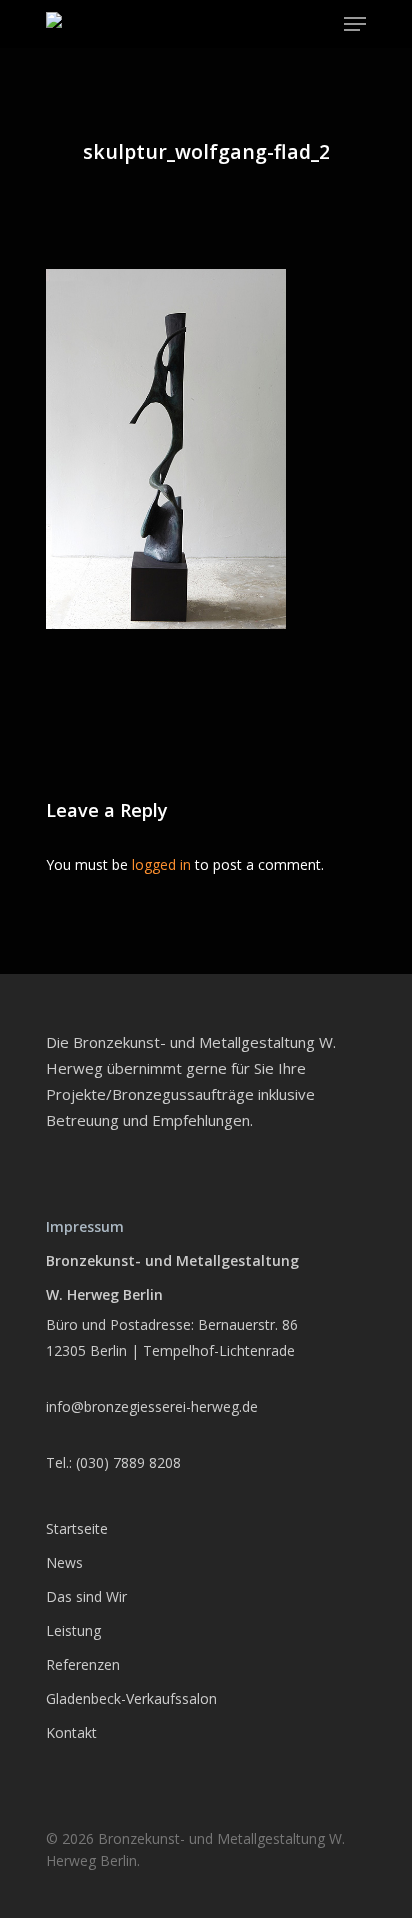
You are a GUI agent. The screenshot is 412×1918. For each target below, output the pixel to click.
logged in (161, 864)
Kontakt (71, 1732)
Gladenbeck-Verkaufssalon (131, 1698)
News (64, 1562)
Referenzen (83, 1664)
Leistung (73, 1630)
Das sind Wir (86, 1596)
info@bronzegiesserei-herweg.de (152, 1406)
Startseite (77, 1528)
